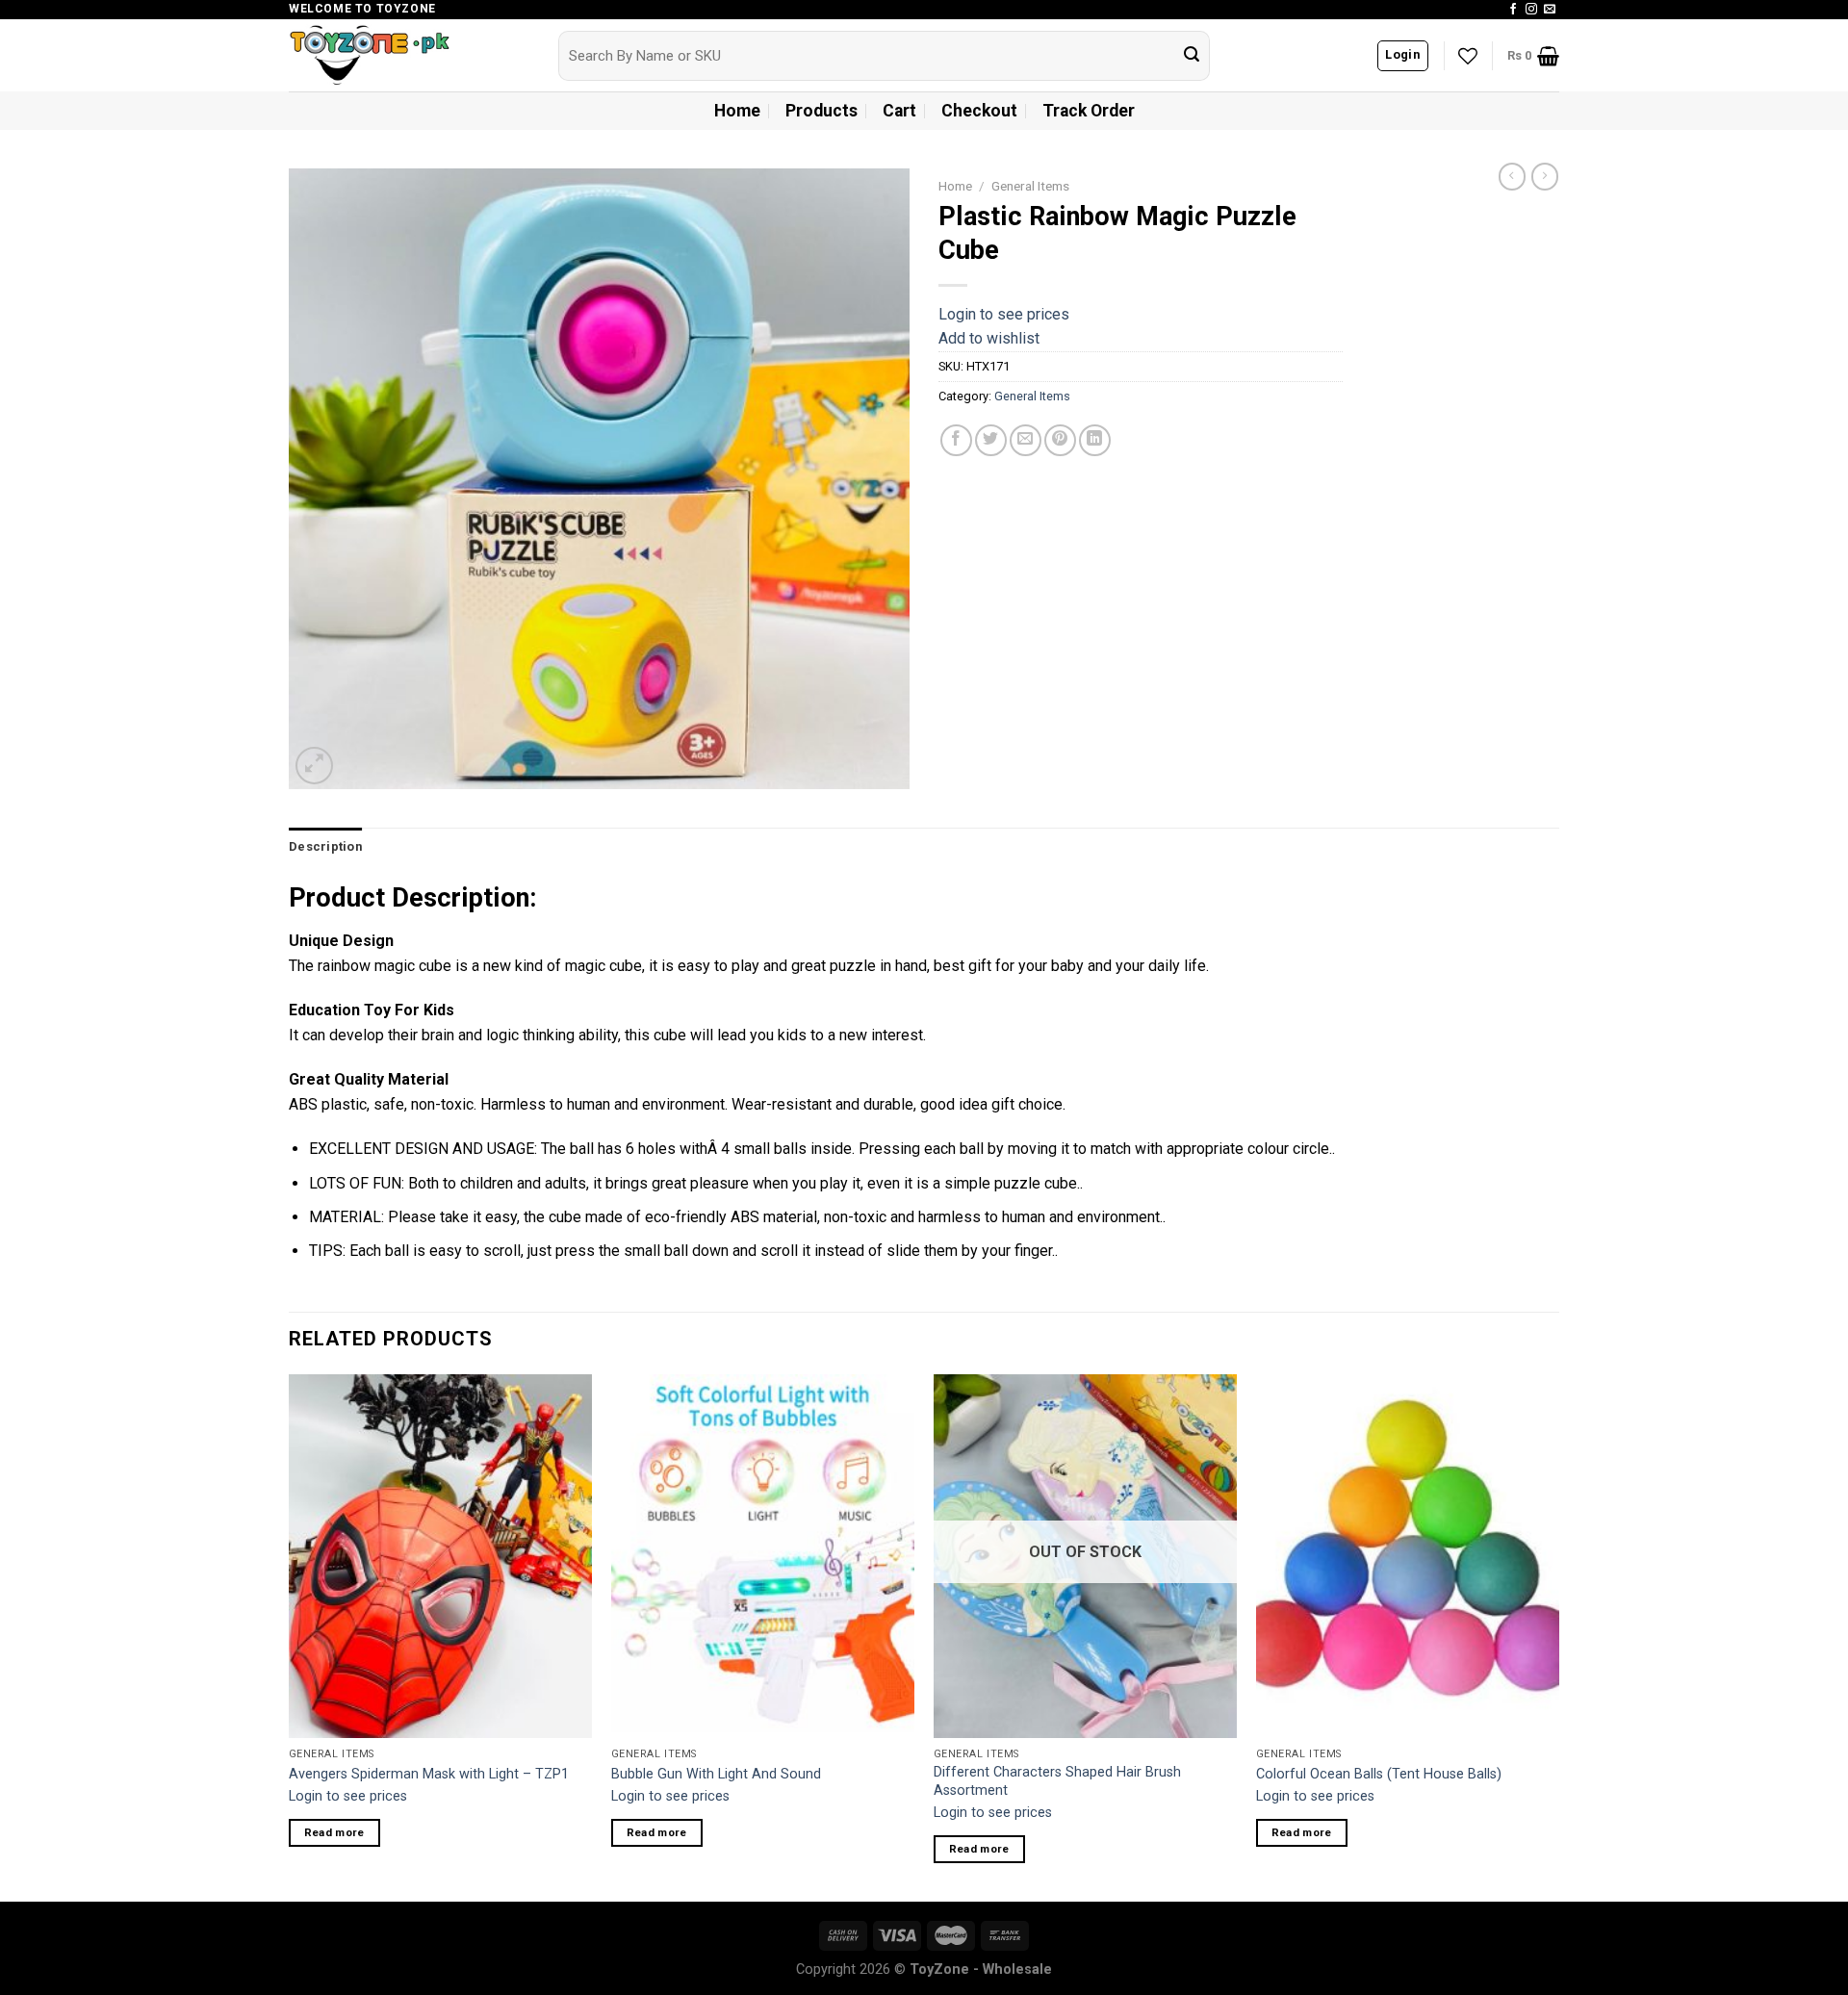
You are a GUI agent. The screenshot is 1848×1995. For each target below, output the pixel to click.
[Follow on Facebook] (1513, 10)
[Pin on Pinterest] (1060, 440)
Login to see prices (1004, 314)
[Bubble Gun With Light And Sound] (763, 1556)
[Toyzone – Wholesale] (409, 55)
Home (737, 111)
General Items (1030, 186)
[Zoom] (314, 766)
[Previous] (290, 1636)
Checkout (979, 111)
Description (325, 846)
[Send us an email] (1550, 10)
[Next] (1558, 1636)
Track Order (1089, 111)
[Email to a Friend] (1026, 440)
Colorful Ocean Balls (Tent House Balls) (1379, 1774)
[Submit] (1192, 56)
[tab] (325, 847)
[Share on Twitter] (991, 440)
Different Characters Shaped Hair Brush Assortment (1057, 1781)
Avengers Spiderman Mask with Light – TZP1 (429, 1774)
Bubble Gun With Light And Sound (716, 1774)
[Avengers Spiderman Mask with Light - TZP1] (440, 1556)
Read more (334, 1832)
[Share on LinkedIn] (1095, 440)
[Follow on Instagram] (1531, 10)
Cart (899, 111)
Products (821, 111)
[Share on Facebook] (956, 440)
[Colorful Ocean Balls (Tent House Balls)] (1408, 1556)
